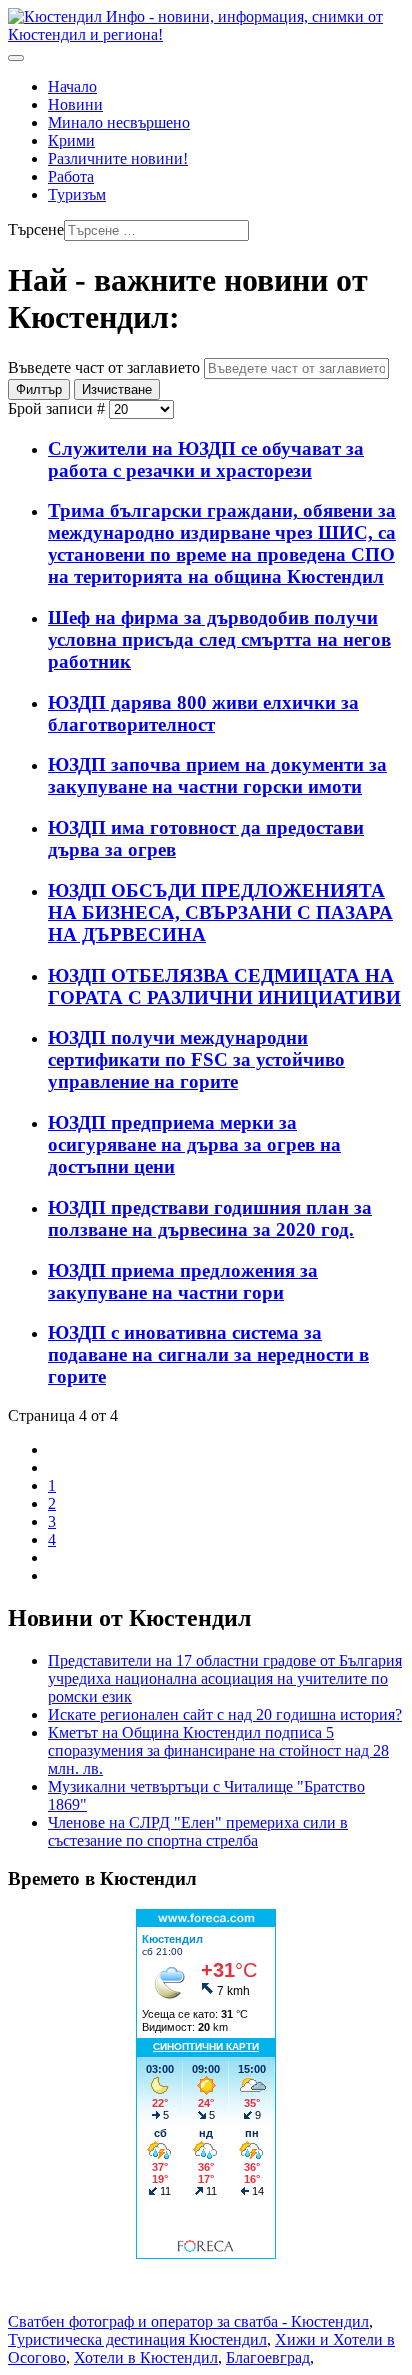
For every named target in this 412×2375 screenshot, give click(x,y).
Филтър (39, 389)
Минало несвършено (119, 122)
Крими (71, 140)
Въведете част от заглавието (106, 367)
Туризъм (77, 194)
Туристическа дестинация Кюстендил (137, 2339)
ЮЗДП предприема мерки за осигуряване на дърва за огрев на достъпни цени (194, 1144)
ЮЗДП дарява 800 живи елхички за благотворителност (203, 713)
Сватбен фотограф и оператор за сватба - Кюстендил (188, 2321)
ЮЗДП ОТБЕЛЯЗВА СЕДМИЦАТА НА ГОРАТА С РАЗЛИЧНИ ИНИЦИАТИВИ (224, 986)
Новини (75, 104)
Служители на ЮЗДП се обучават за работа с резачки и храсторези (206, 459)
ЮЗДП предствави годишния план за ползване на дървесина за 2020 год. (210, 1218)
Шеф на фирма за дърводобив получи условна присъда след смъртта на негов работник (219, 639)
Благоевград (268, 2357)
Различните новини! (118, 158)
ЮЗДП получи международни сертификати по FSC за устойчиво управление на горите (196, 1059)
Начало (72, 86)
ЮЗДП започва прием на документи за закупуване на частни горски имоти (217, 775)
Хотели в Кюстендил (146, 2357)
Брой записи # (58, 408)
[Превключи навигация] (16, 58)
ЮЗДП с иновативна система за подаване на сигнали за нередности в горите (208, 1354)
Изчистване (117, 389)
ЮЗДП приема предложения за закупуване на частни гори (183, 1281)
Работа (71, 176)
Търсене (36, 229)
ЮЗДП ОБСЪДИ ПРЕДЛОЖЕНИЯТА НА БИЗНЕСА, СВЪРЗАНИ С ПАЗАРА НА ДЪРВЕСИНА (220, 912)
